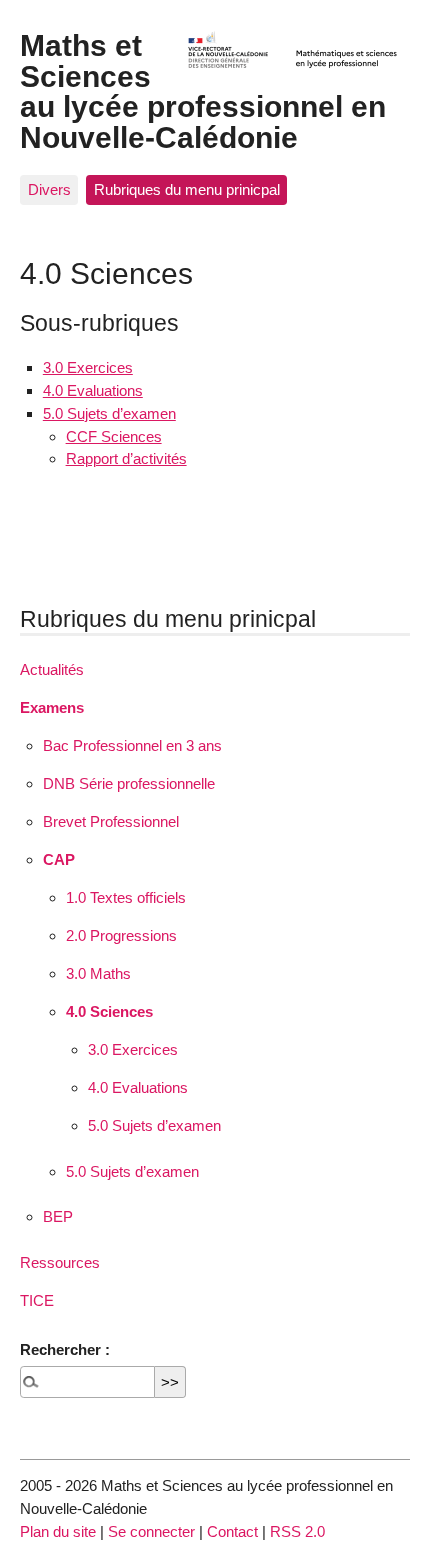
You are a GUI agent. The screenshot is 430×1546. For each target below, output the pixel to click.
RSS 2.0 (297, 1531)
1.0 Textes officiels (126, 897)
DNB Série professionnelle (129, 783)
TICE (37, 1300)
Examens (52, 707)
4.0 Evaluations (93, 390)
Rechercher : (65, 1349)
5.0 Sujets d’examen (109, 413)
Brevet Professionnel (111, 821)
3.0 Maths (98, 973)
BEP (58, 1216)
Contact (232, 1531)
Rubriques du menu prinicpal (187, 189)
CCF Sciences (114, 436)
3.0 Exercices (88, 367)
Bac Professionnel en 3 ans (132, 745)
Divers (49, 189)
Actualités (52, 669)
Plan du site (58, 1531)
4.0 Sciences (109, 1011)
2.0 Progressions (121, 935)
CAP (59, 859)
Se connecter (151, 1531)
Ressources (60, 1262)
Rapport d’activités (126, 458)
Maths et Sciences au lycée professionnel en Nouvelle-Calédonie (203, 90)
